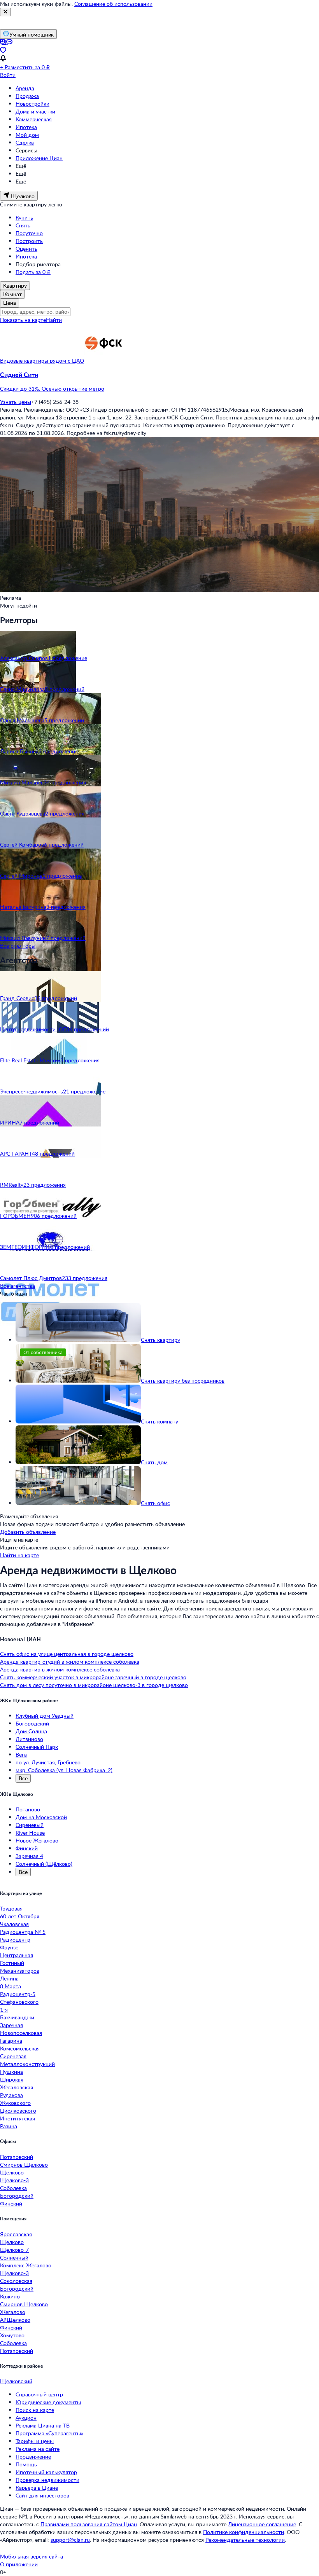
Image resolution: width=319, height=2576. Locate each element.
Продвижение (33, 2456)
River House (30, 1833)
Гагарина (11, 2041)
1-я (4, 2009)
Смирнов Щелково (24, 2165)
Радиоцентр (15, 1939)
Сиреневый (30, 1825)
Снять (23, 225)
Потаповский (17, 2157)
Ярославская (16, 2234)
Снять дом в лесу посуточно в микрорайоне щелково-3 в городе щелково (94, 1685)
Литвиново (29, 1739)
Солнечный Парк (37, 1747)
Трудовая (11, 1908)
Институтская (18, 2118)
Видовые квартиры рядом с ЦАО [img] (42, 361)
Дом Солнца (31, 1731)
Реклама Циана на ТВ (43, 2425)
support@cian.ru (70, 2540)
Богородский (32, 1723)
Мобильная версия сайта (32, 2556)
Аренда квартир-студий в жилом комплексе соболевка (70, 1662)
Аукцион (26, 2418)
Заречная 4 (29, 1856)
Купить (24, 217)
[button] (159, 382)
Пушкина (11, 2072)
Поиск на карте (35, 2410)
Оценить (26, 249)
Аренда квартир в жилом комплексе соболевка (60, 1669)
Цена (10, 303)
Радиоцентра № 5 (23, 1932)
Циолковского (18, 2111)
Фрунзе (9, 1947)
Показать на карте (23, 320)
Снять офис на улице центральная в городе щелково (67, 1654)
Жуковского (15, 2103)
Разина (9, 2126)
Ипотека (26, 127)
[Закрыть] (5, 12)
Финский (27, 1848)
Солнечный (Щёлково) (44, 1864)
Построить (29, 241)
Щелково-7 (14, 2250)
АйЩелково (15, 2320)
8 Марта (11, 1986)
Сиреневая (13, 2056)
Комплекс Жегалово (26, 2265)
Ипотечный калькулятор (46, 2472)
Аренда (25, 88)
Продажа (27, 96)
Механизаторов (20, 1971)
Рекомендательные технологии (245, 2540)
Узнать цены (16, 402)
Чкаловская (14, 1924)
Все (23, 1778)
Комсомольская (20, 2048)
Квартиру (15, 286)
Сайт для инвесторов (42, 2495)
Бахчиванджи (17, 2017)
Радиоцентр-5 (18, 1994)
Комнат (12, 294)
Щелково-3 (14, 2180)
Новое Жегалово (37, 1840)
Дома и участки (35, 111)
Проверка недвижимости (47, 2480)
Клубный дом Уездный (45, 1716)
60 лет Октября (20, 1916)
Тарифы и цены (35, 2441)
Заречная (11, 2025)
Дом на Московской (41, 1817)
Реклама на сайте (38, 2449)
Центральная (17, 1955)
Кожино (10, 2296)
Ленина (9, 1978)
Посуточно (29, 233)
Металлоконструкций (27, 2064)
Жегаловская (17, 2087)
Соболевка (13, 2188)
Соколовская (16, 2281)
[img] (103, 361)
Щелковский (16, 2381)
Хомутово (12, 2335)
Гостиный (12, 1963)
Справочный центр (39, 2394)
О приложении (19, 2564)
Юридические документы (48, 2402)
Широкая (12, 2079)
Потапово (28, 1809)
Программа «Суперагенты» (49, 2433)
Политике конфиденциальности (244, 2532)
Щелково (12, 2172)
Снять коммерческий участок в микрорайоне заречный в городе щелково (93, 1677)
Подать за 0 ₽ (33, 272)
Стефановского (19, 2002)
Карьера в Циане (37, 2488)
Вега (21, 1754)
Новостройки (32, 104)
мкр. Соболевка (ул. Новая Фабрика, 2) (64, 1770)
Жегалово (13, 2312)
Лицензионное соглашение (262, 2524)
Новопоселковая (21, 2033)
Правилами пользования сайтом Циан (89, 2524)
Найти (54, 320)
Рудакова (11, 2095)
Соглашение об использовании (113, 4)
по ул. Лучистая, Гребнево (48, 1762)
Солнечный (14, 2257)
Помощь (26, 2464)
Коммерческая (34, 119)
